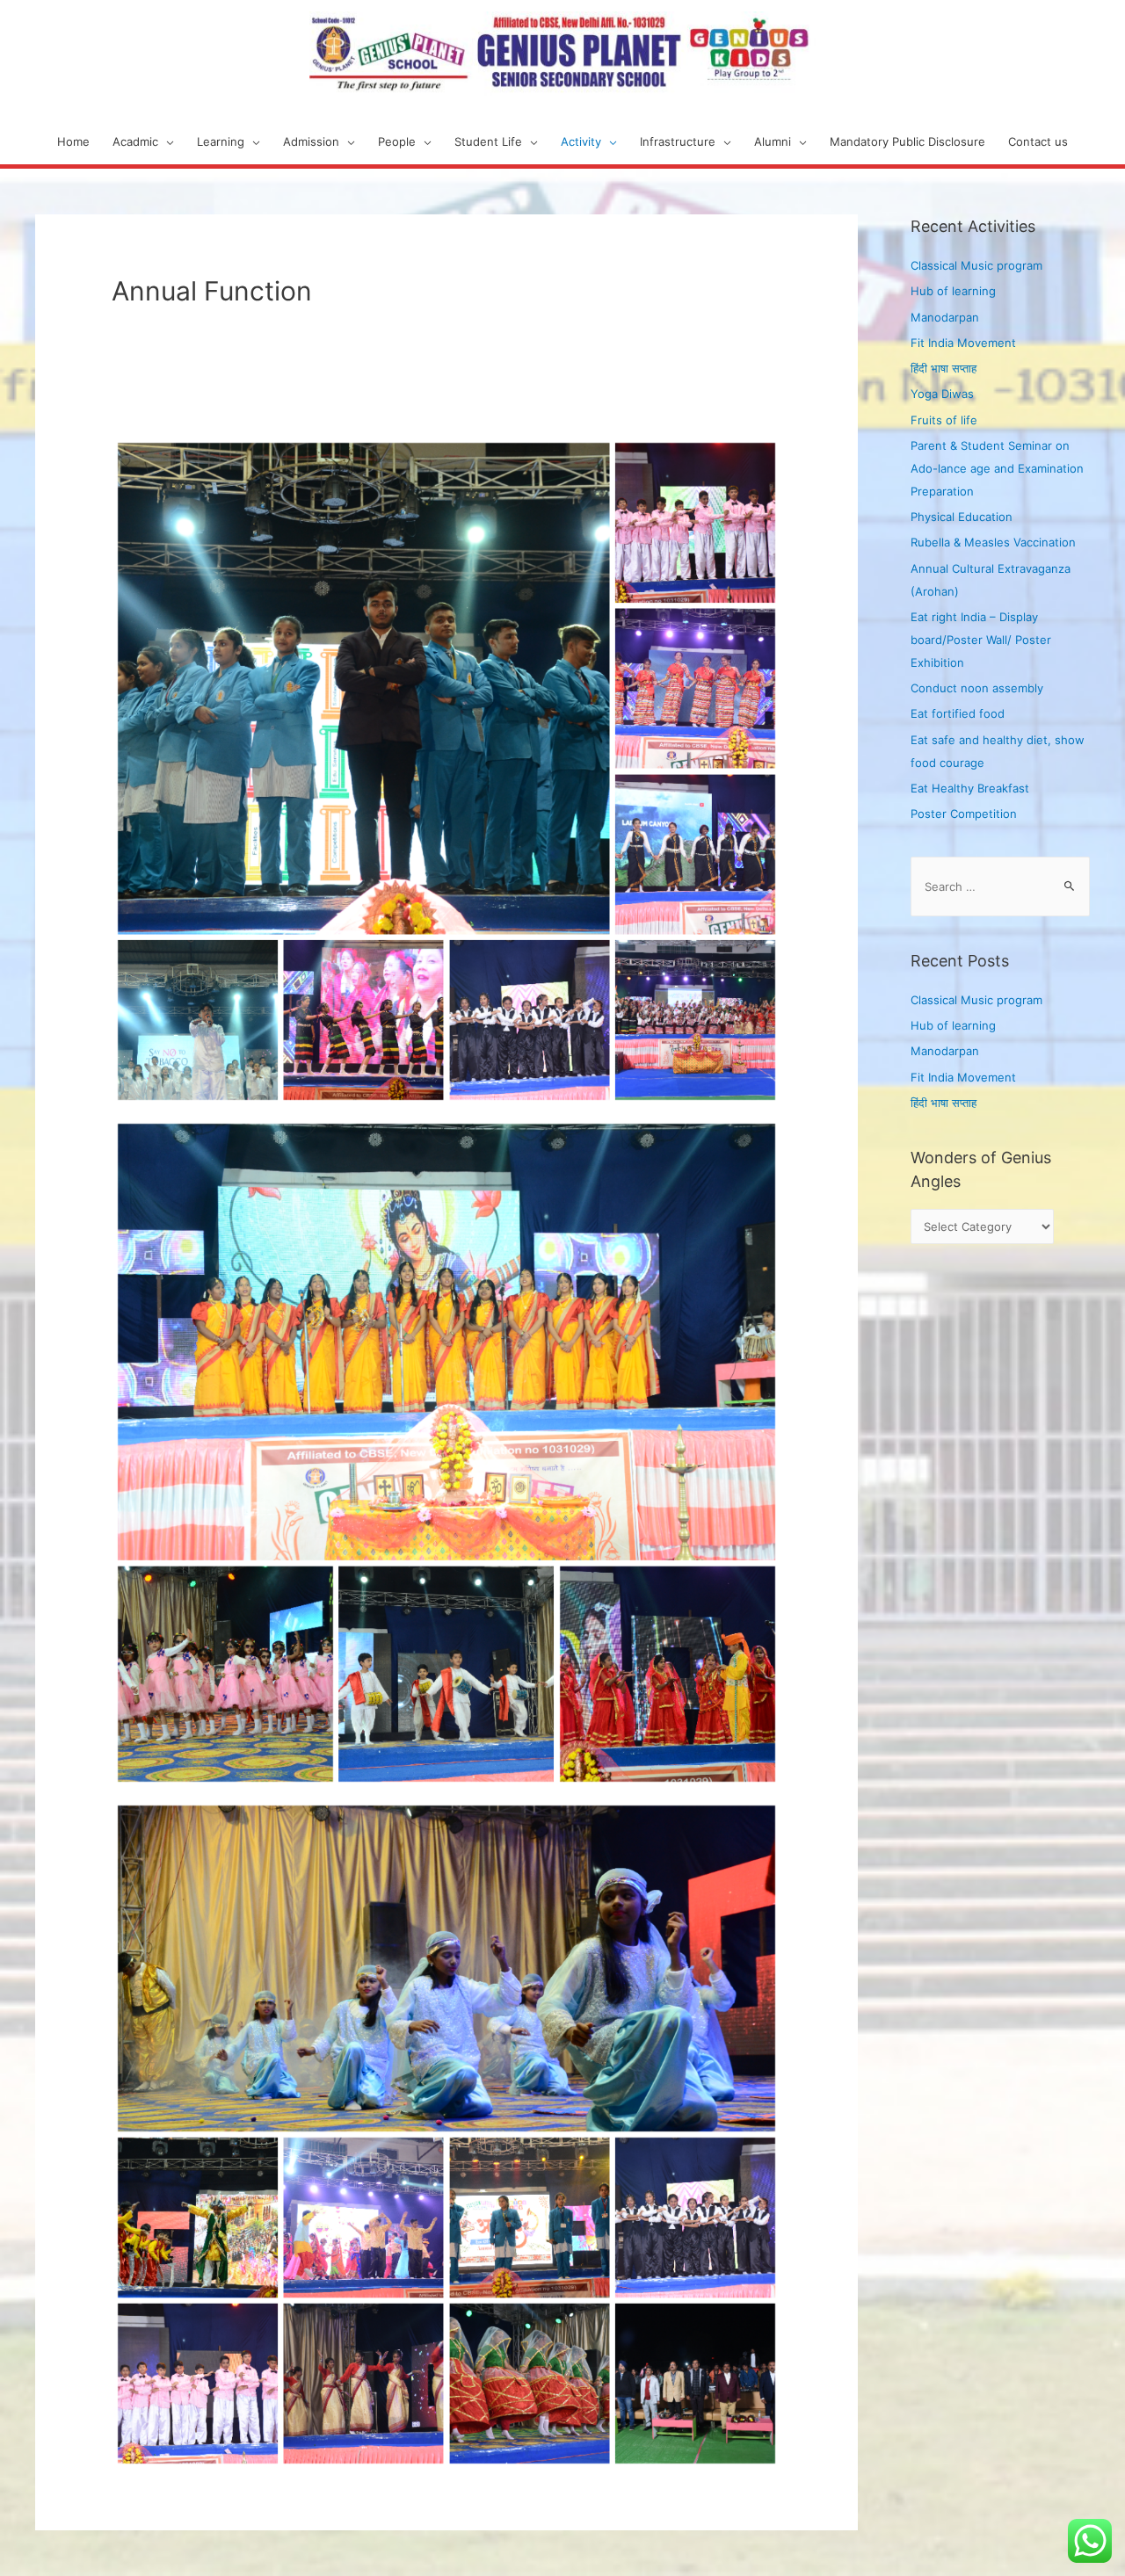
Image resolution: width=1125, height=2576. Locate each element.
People (397, 141)
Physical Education (962, 517)
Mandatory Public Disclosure (907, 141)
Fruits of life (944, 420)
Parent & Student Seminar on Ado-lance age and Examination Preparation (997, 468)
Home (73, 141)
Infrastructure (678, 141)
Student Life (488, 141)
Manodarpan (945, 317)
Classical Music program (976, 265)
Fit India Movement (963, 343)
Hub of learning (953, 291)
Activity (581, 141)
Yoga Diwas (942, 394)
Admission (311, 141)
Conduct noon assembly (977, 688)
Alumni (773, 141)
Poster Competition (964, 814)
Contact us (1038, 141)
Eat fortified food (958, 713)
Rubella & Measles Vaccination (993, 542)
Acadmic (135, 141)
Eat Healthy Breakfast (970, 788)
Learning (221, 141)
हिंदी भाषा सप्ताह (944, 368)
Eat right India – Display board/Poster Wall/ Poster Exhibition (981, 640)
